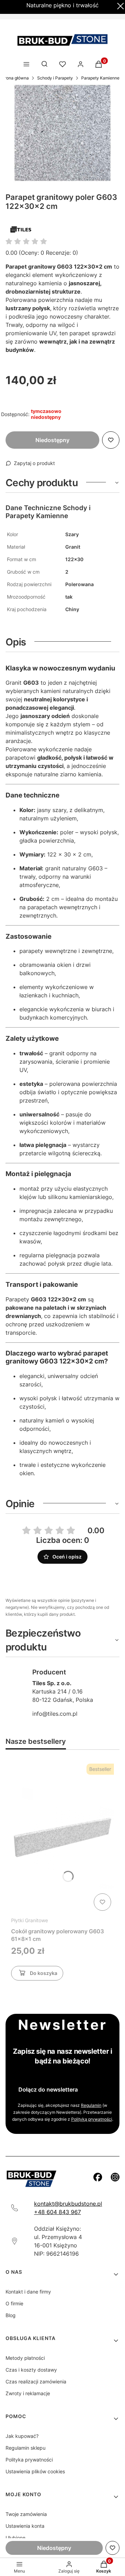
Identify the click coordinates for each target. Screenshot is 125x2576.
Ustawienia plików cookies (35, 2471)
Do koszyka (44, 1973)
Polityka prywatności (29, 2460)
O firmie (14, 2303)
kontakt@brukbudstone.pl (68, 2204)
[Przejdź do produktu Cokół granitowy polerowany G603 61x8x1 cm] (62, 1837)
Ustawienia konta (25, 2526)
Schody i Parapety (55, 78)
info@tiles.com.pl (55, 1714)
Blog (11, 2315)
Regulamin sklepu (26, 2448)
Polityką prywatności (92, 2119)
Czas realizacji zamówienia (36, 2381)
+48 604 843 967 (57, 2212)
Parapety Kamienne (100, 78)
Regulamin (91, 2105)
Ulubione (15, 2538)
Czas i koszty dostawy (31, 2370)
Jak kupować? (22, 2436)
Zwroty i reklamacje (28, 2393)
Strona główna (15, 78)
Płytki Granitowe (30, 1920)
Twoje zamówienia (26, 2514)
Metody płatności (25, 2358)
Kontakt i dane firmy (28, 2292)
